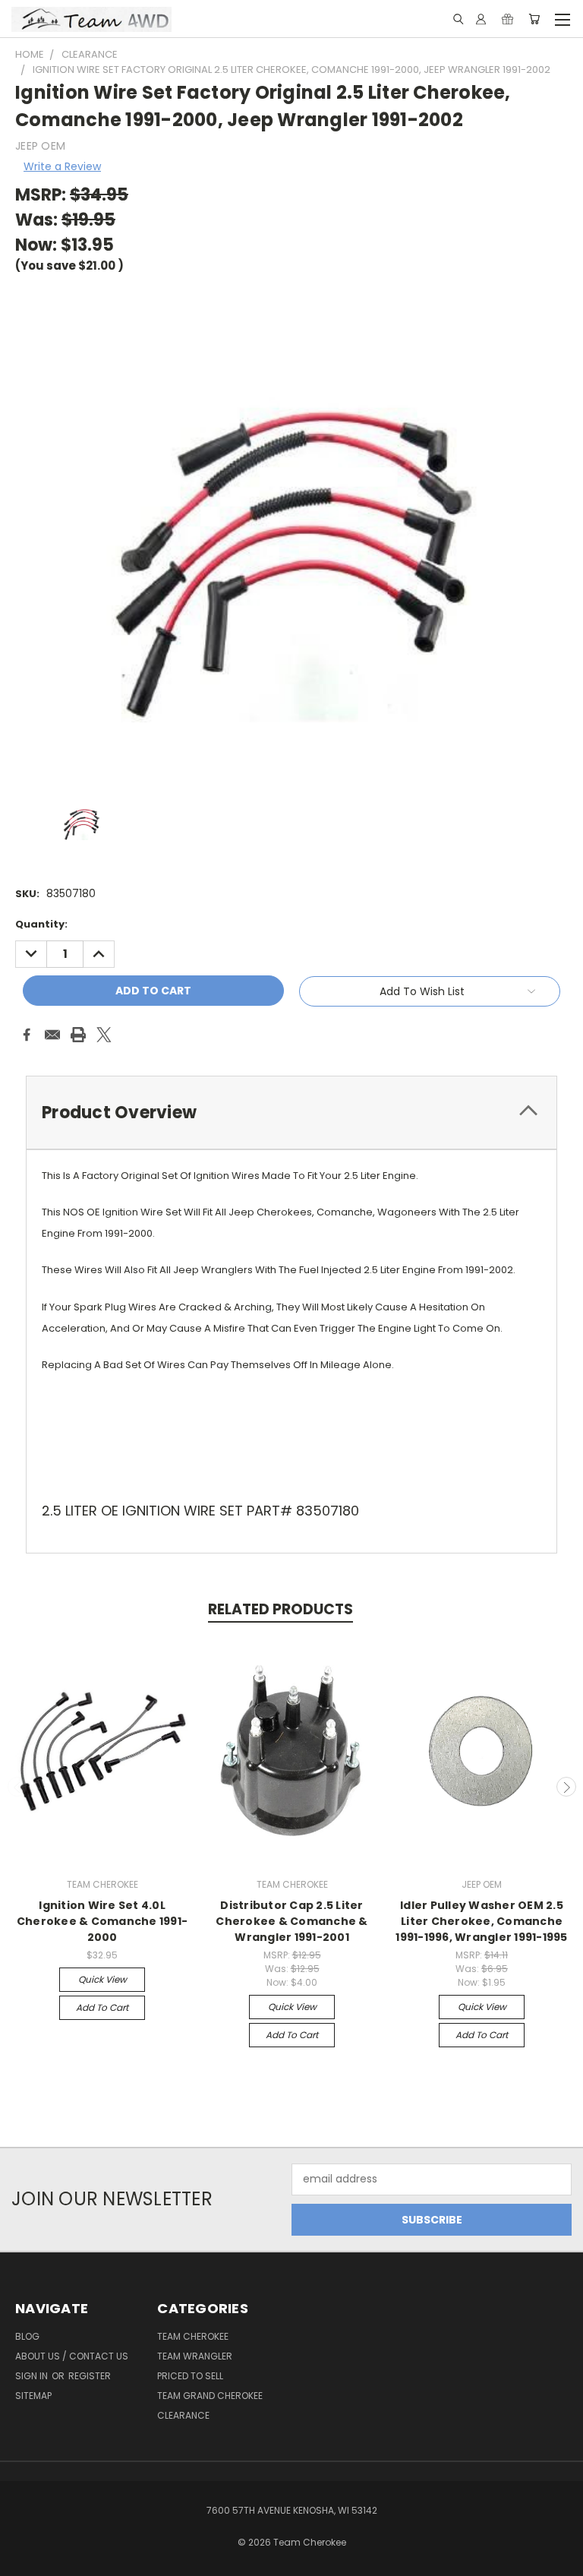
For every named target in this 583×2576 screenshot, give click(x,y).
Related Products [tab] (280, 1609)
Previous (17, 1787)
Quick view (102, 1979)
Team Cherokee (193, 2336)
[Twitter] (104, 1035)
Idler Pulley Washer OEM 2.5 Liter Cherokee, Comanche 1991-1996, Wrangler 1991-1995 (481, 1921)
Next (566, 1787)
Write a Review (62, 166)
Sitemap (33, 2396)
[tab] (291, 1113)
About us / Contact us (72, 2356)
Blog (27, 2336)
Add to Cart (102, 2007)
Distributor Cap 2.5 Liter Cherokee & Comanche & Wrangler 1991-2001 (291, 1921)
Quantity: (41, 924)
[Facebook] (27, 1035)
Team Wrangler (195, 2356)
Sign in (33, 2376)
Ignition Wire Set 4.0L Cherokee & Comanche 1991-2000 (102, 1921)
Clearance (183, 2415)
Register (90, 2376)
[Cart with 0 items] (534, 19)
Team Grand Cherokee (210, 2396)
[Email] (52, 1035)
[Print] (78, 1035)
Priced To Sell (190, 2376)
